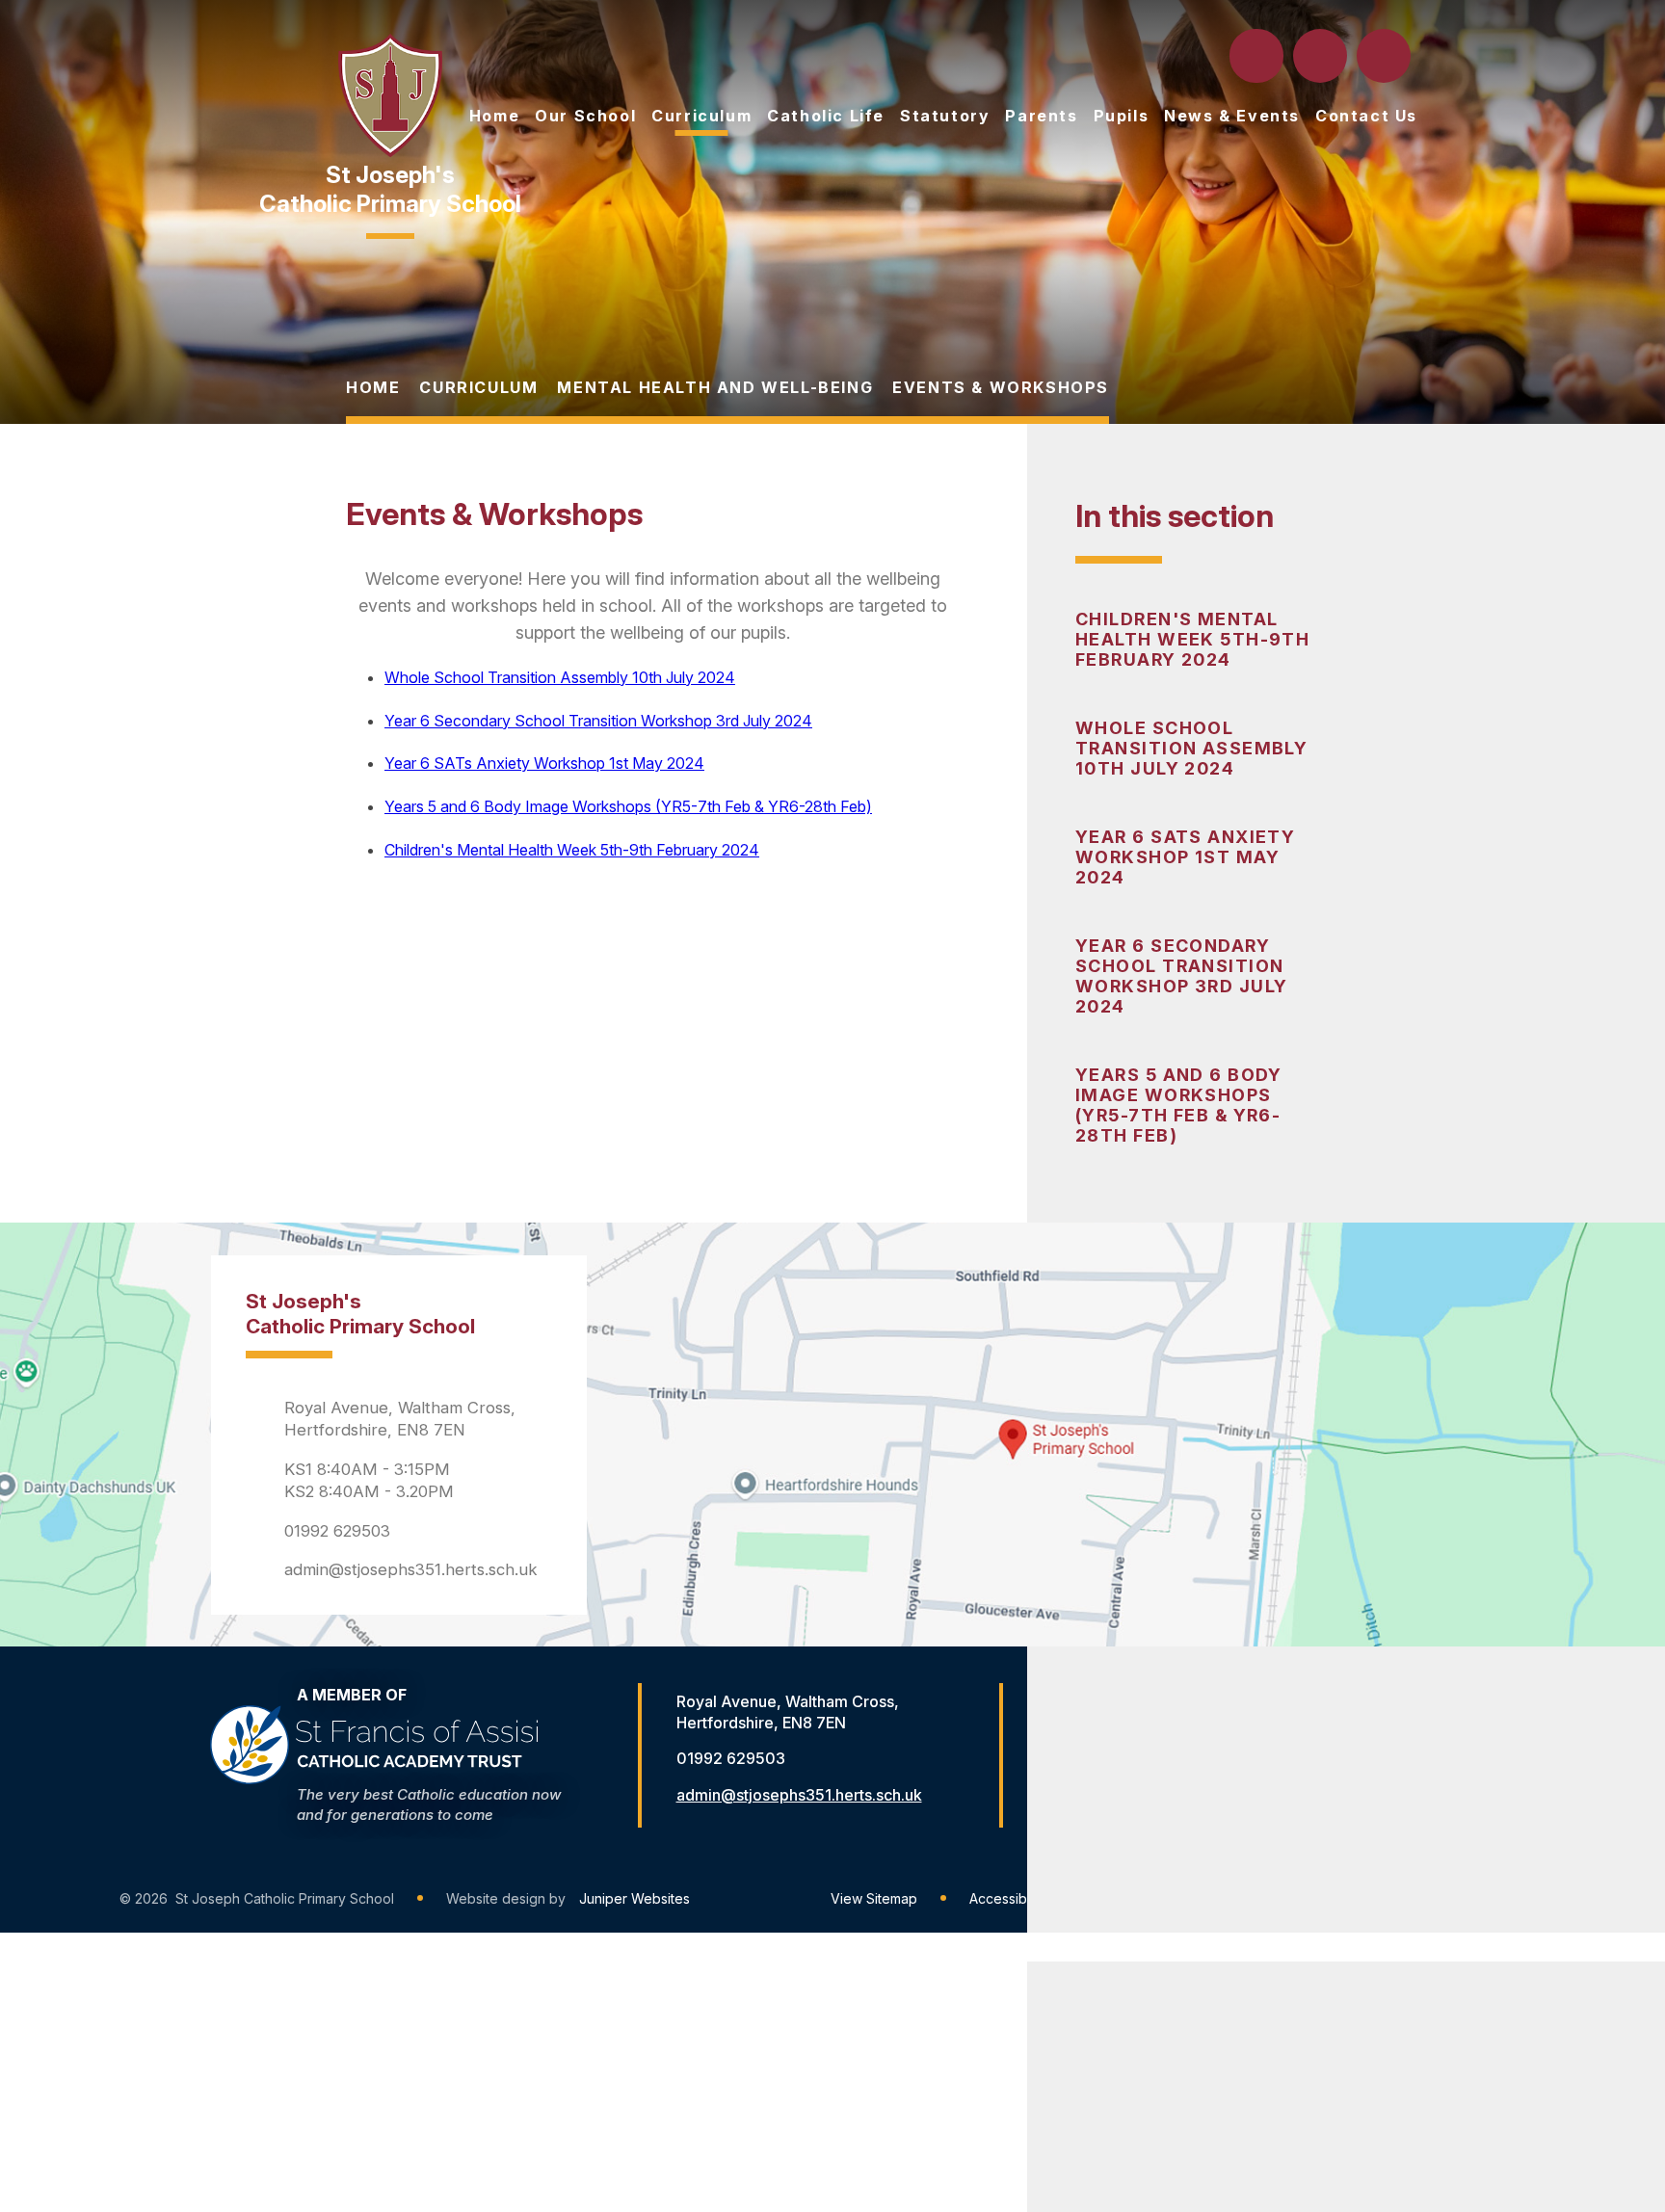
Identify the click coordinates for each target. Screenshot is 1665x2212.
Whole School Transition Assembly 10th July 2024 (1191, 748)
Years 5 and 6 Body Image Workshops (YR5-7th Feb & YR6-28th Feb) (1179, 1105)
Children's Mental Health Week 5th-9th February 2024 (1192, 639)
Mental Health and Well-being (715, 387)
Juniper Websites (634, 1898)
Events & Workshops (1001, 387)
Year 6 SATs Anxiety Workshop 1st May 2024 (1185, 857)
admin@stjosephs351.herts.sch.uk (411, 1569)
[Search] (1258, 56)
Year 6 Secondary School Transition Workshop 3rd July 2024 (1181, 976)
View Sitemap (874, 1898)
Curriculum (478, 387)
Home (373, 387)
